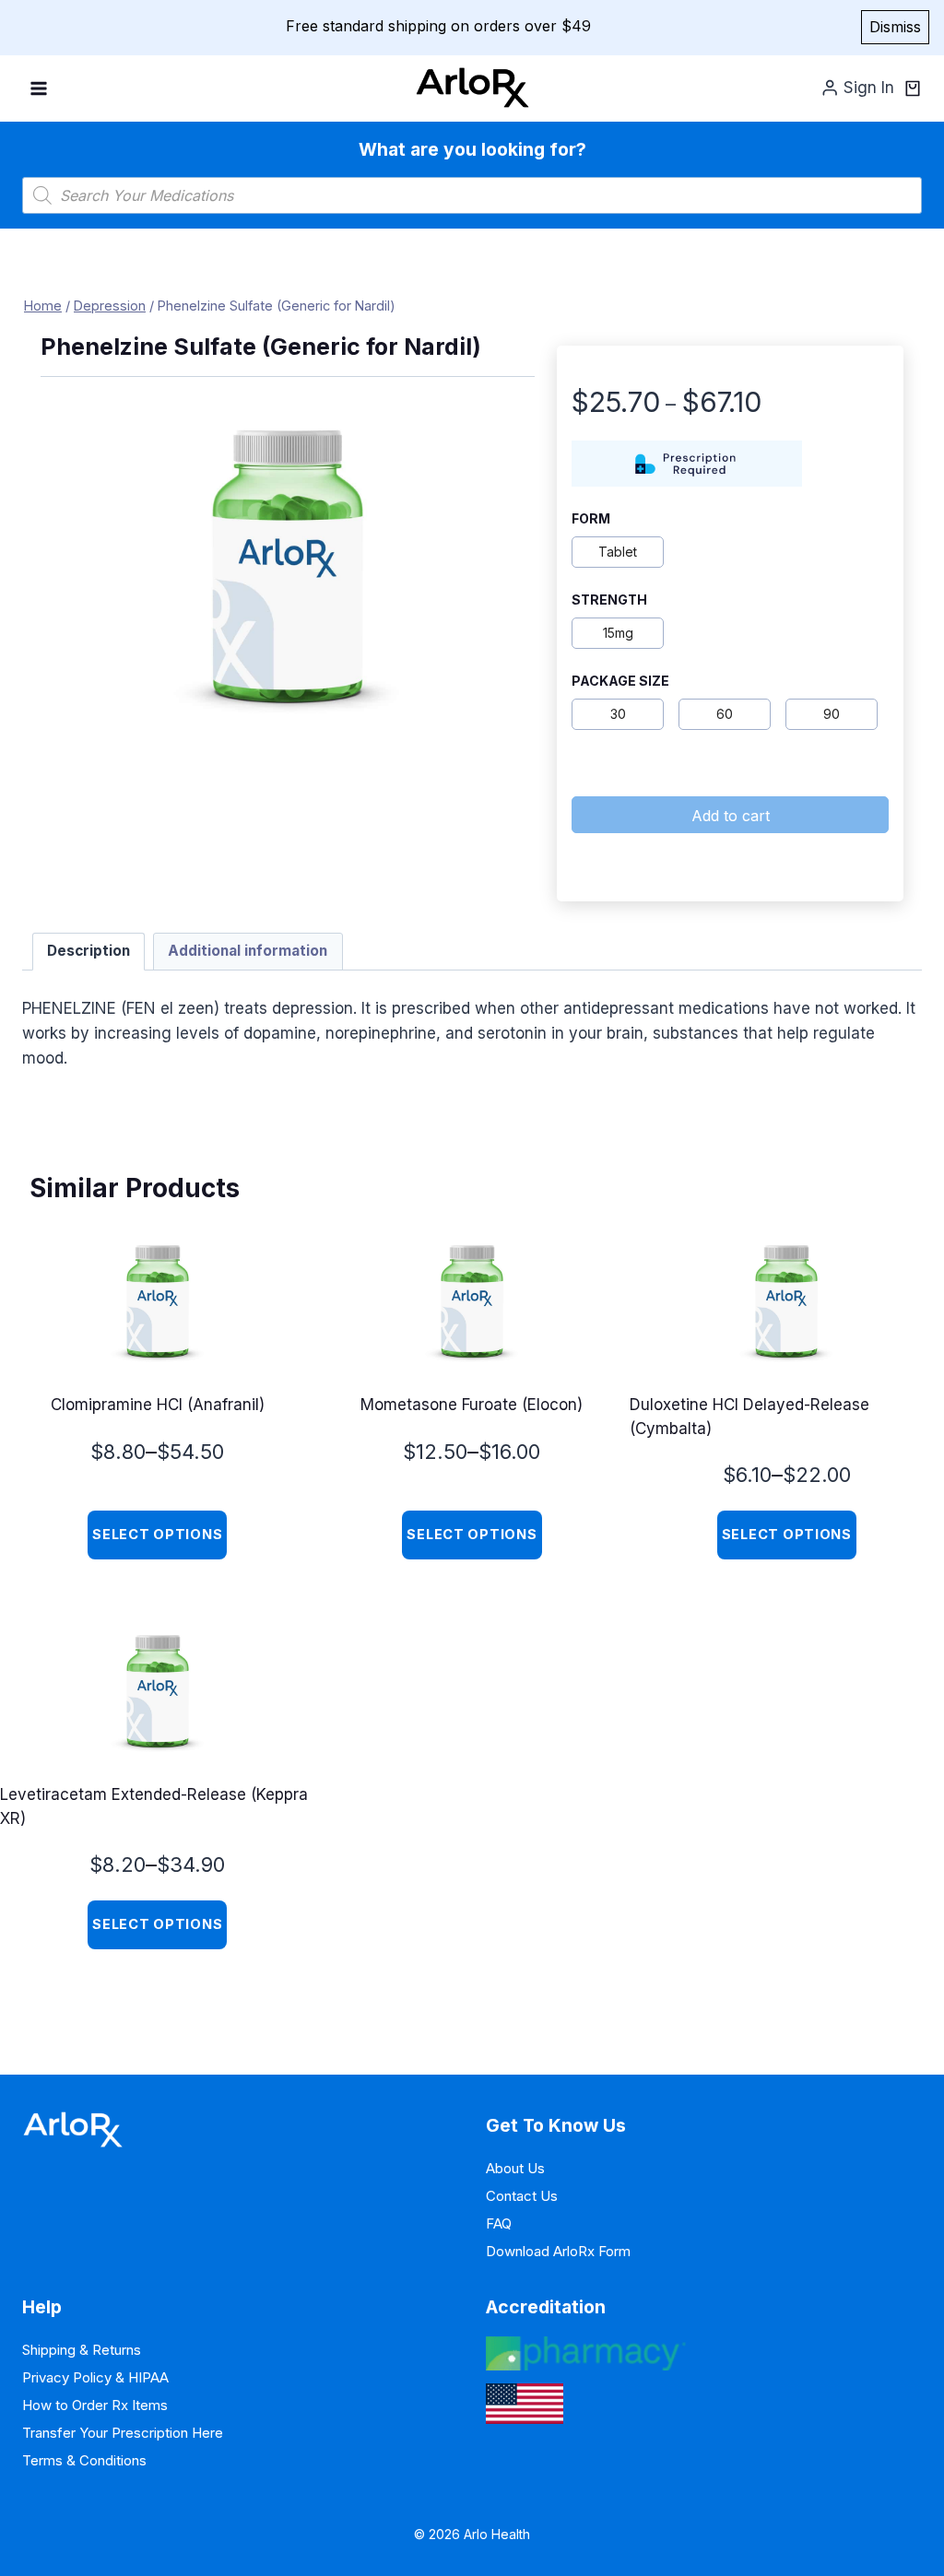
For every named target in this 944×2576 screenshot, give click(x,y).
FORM (591, 519)
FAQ (499, 2223)
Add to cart (731, 816)
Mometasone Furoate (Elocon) (472, 1405)
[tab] (89, 952)
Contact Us (522, 2196)
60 (725, 714)
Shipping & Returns (82, 2350)
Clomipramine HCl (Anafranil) (158, 1405)
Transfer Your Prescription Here (123, 2433)
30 (618, 714)
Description (88, 951)
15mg (618, 633)
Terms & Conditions (84, 2460)
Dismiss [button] (895, 27)
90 (832, 714)
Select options (157, 1535)
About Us (515, 2168)
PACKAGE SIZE (620, 681)
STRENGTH (609, 600)
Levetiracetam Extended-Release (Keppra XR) (154, 1806)
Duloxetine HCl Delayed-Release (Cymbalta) (749, 1417)
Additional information (248, 951)
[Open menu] (39, 88)
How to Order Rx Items (95, 2405)
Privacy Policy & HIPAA (95, 2377)
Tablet (618, 552)
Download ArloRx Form (558, 2251)
